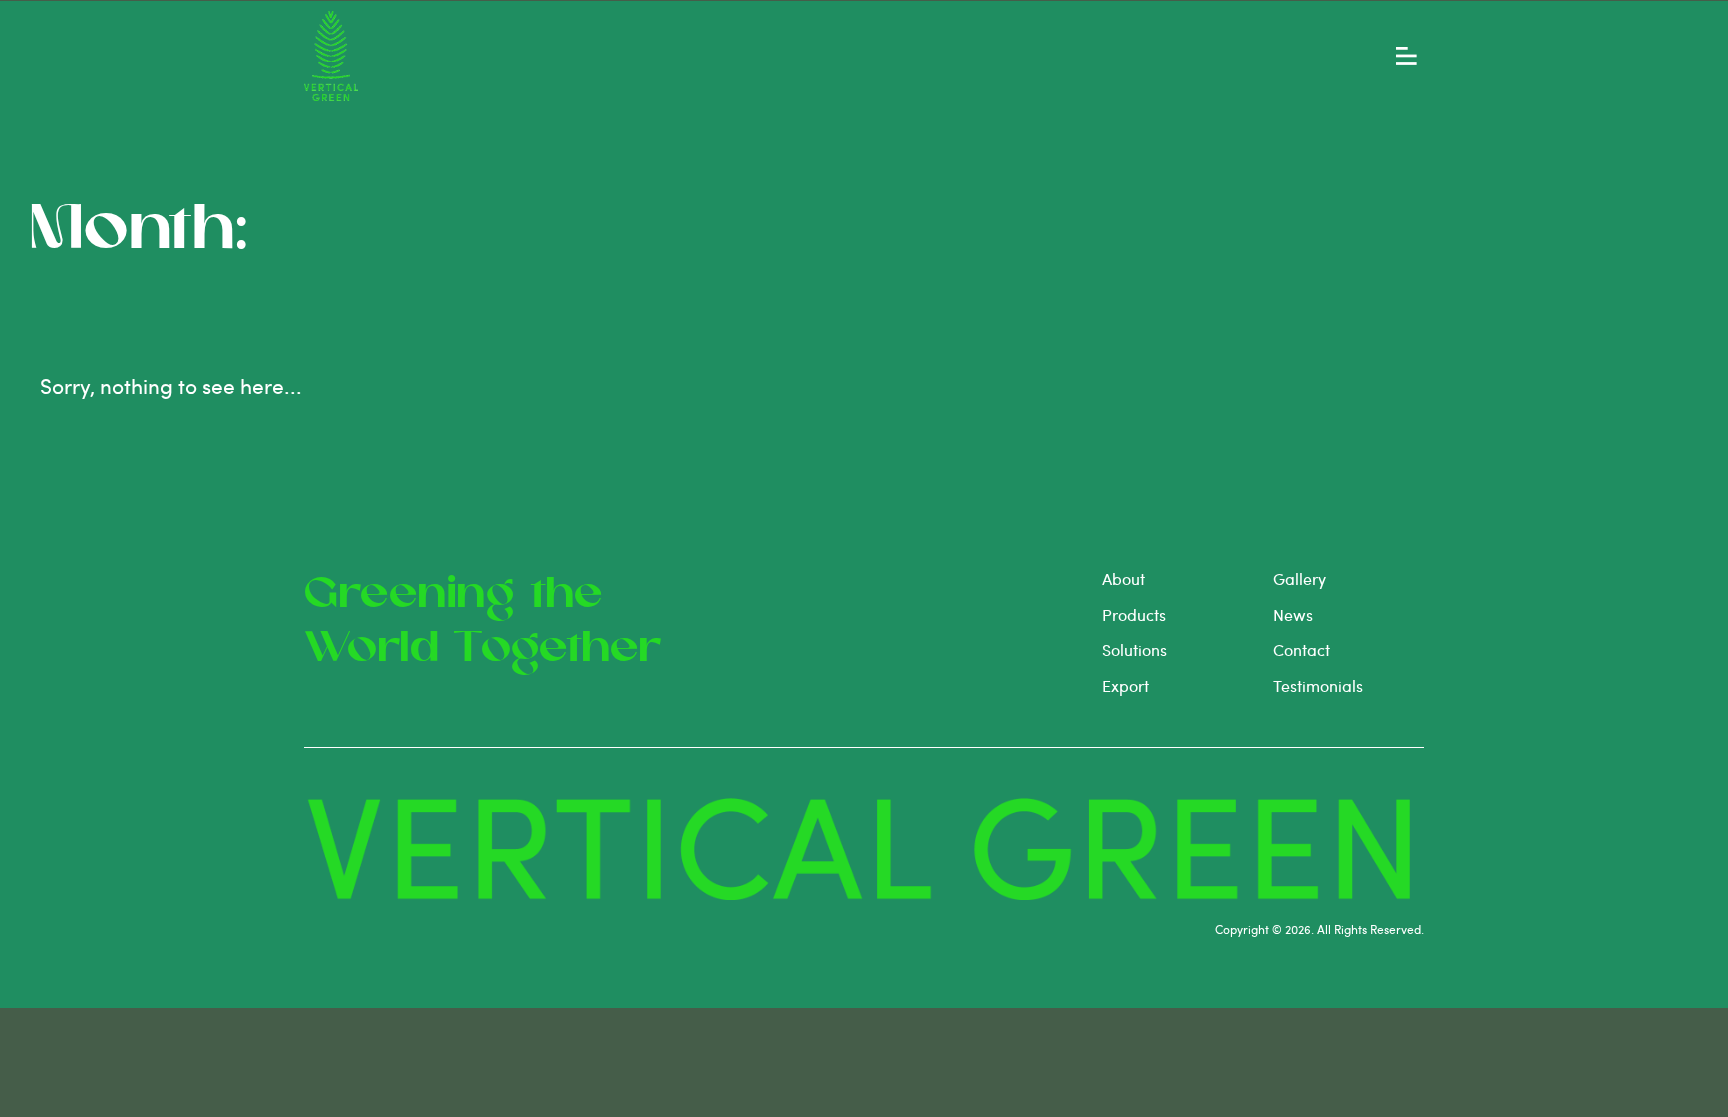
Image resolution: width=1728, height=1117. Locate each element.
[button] (1406, 56)
